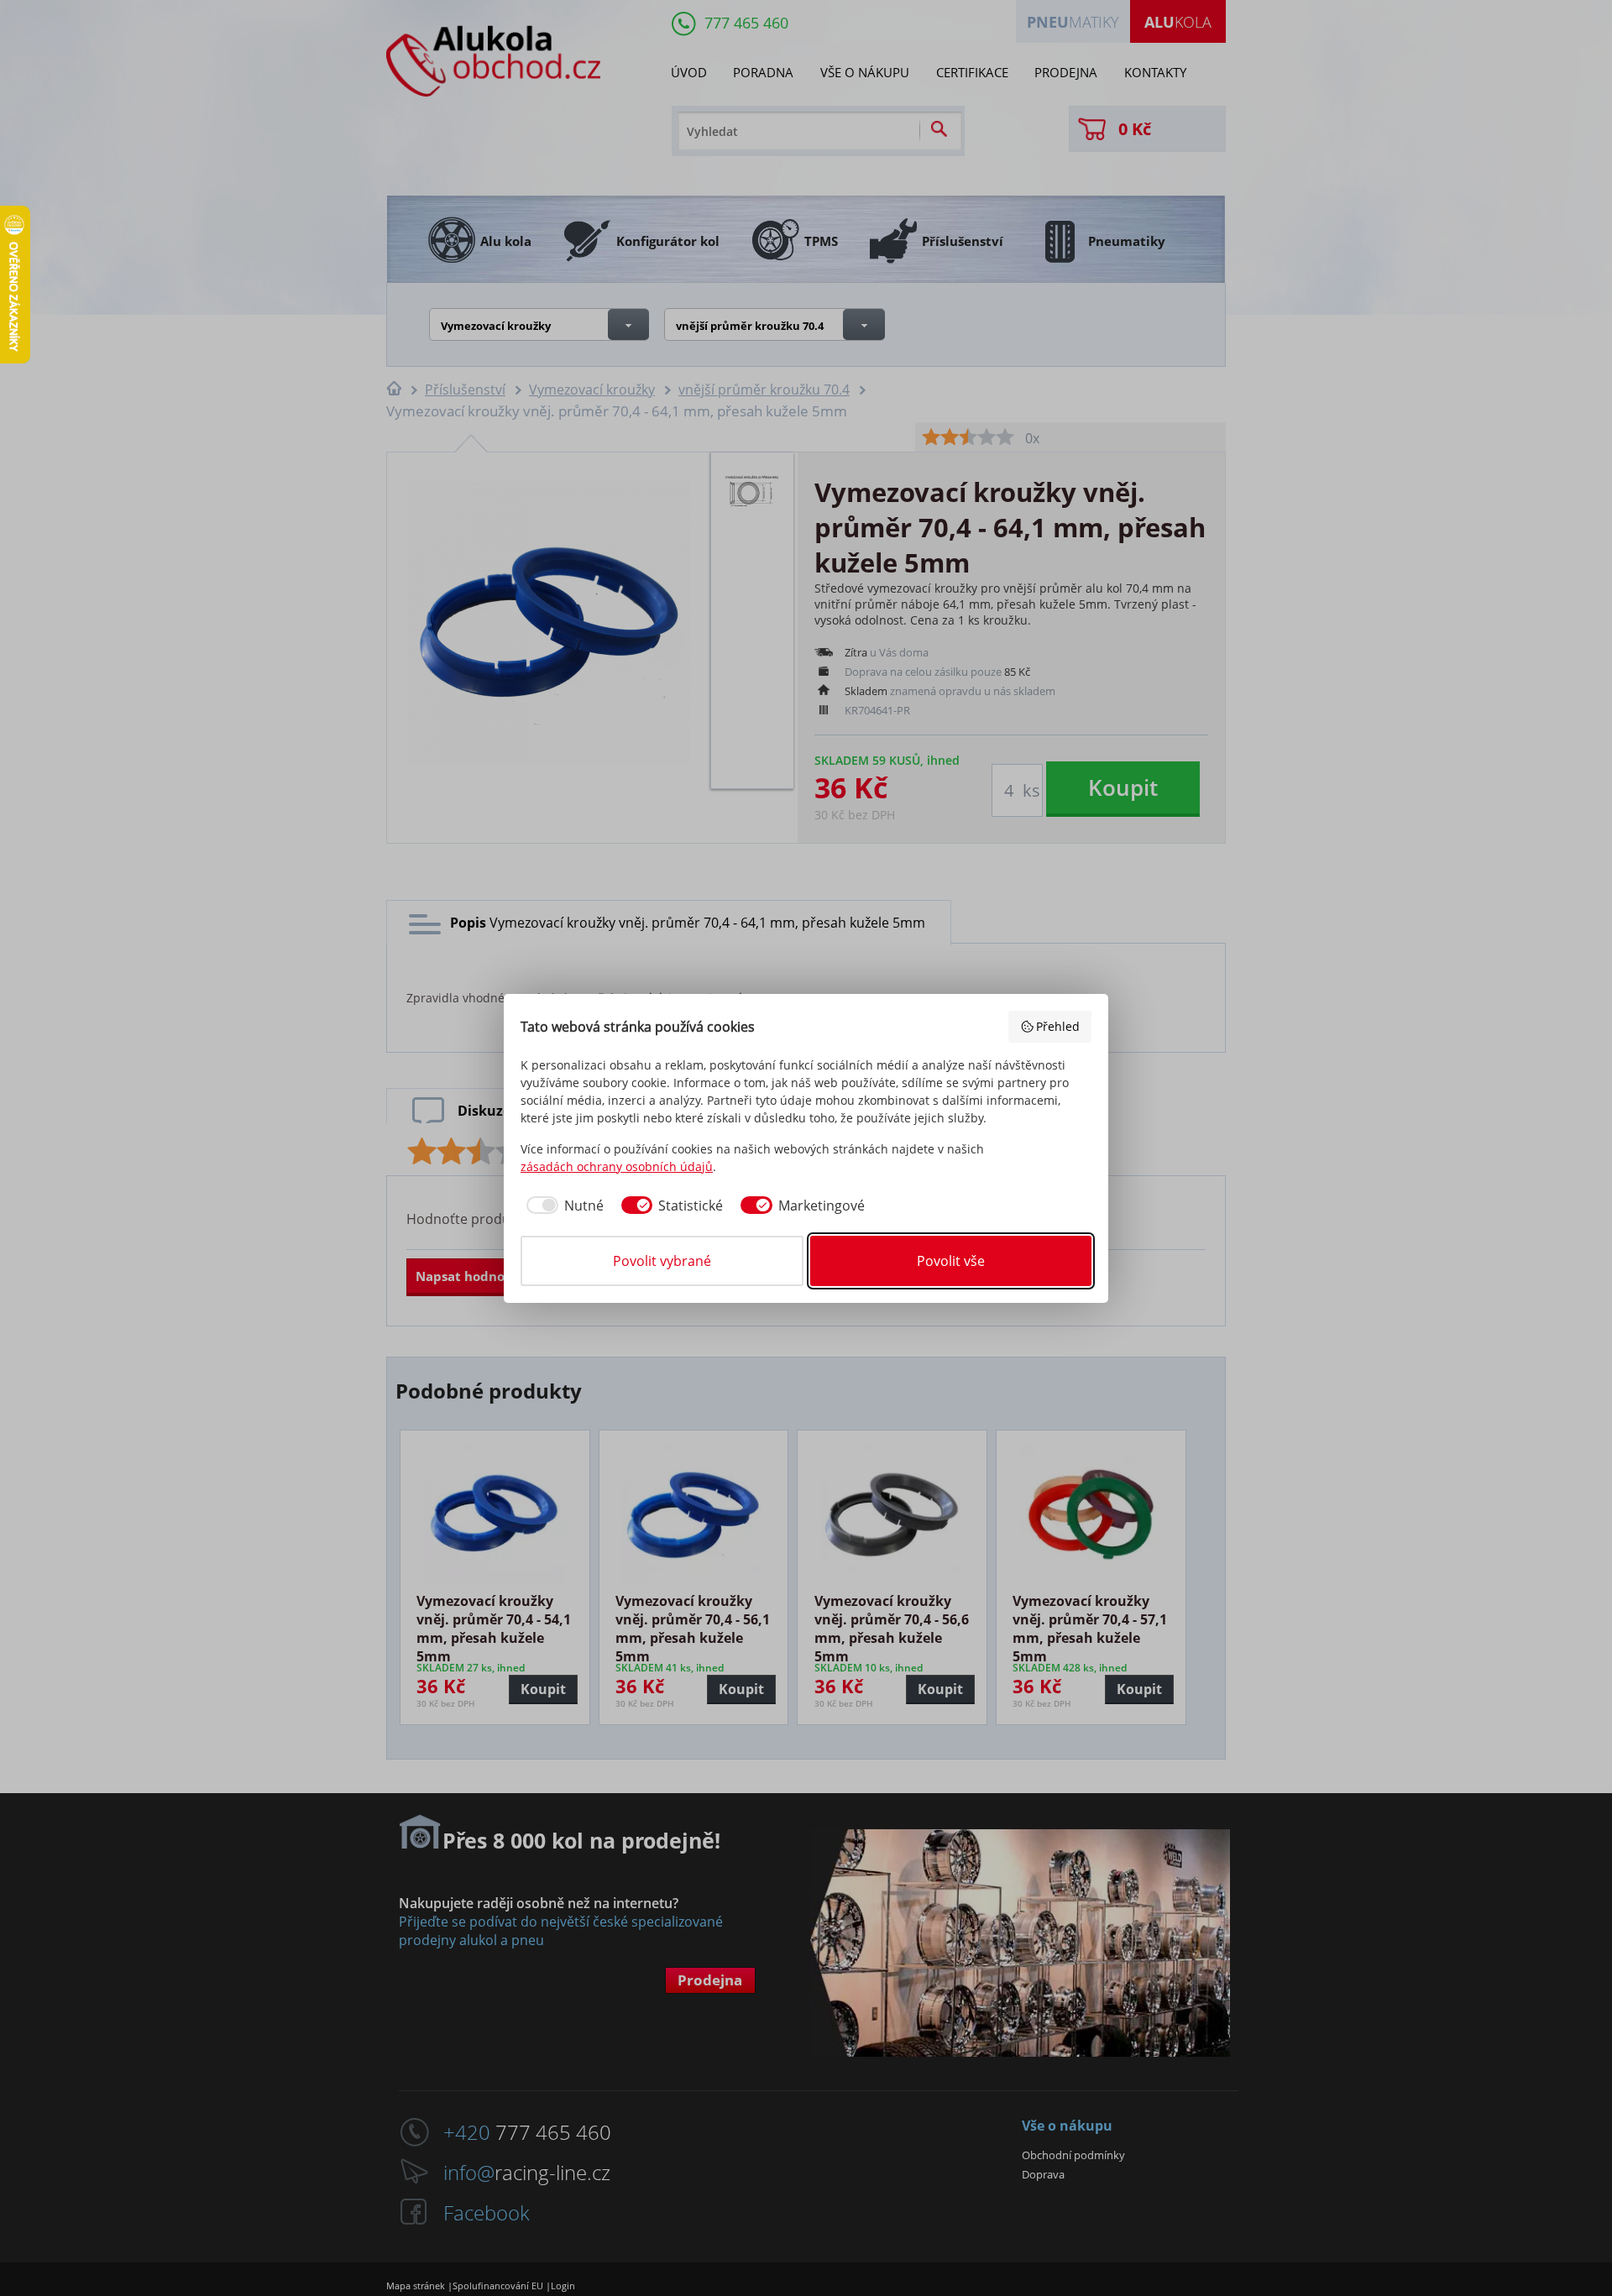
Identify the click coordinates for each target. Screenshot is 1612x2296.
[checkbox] (562, 1206)
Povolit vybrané (662, 1261)
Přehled (1058, 1026)
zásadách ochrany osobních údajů (617, 1166)
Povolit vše (951, 1261)
